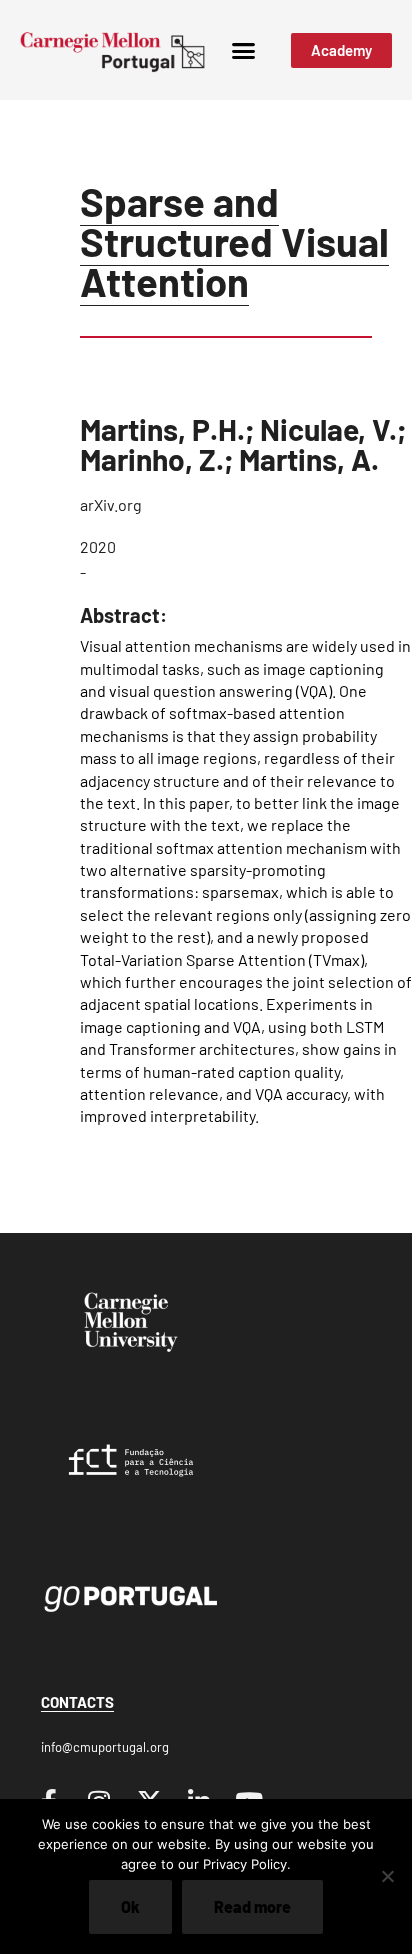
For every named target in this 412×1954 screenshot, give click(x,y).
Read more (252, 1906)
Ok (130, 1906)
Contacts (77, 1702)
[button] (243, 50)
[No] (387, 1876)
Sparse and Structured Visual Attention (234, 241)
